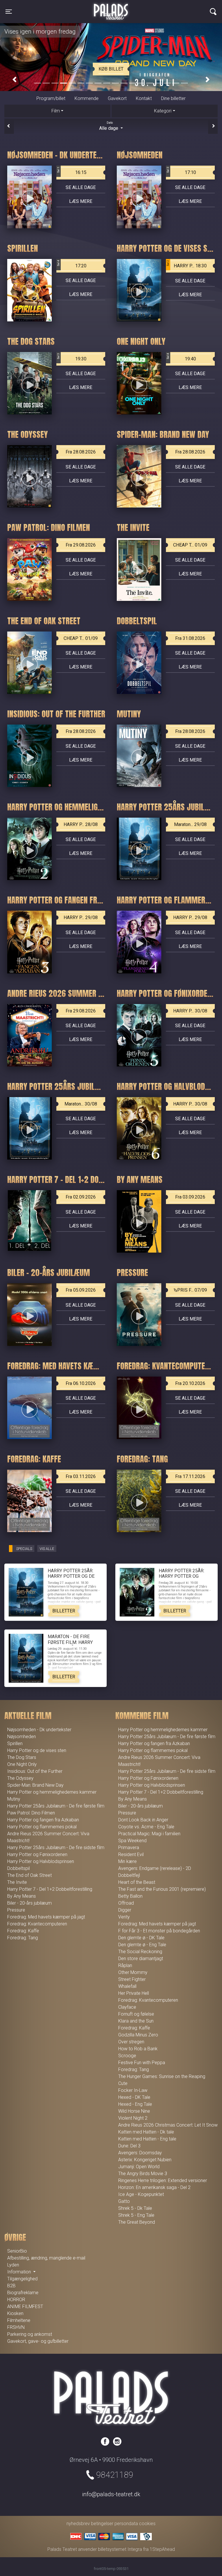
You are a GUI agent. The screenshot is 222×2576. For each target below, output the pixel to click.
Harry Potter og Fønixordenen (37, 1854)
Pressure (16, 1910)
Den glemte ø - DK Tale (141, 1938)
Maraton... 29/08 (190, 824)
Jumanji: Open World (139, 2167)
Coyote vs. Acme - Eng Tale (146, 1827)
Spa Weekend (132, 1841)
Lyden (13, 2265)
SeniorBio (17, 2251)
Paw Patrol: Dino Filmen (31, 1813)
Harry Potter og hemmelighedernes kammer (52, 1792)
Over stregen (131, 2042)
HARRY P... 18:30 (187, 264)
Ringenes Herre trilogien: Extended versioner (163, 2180)
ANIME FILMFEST (25, 2306)
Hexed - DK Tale (134, 2097)
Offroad (126, 1903)
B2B (11, 2286)
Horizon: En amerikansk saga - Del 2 (154, 2187)
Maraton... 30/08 (81, 1104)
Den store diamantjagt (141, 1959)
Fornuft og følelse (136, 2014)
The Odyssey (20, 1778)
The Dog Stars (22, 1757)
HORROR (16, 2300)
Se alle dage (81, 187)
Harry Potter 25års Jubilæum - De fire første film (56, 1806)
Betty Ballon (130, 1896)
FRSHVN (16, 2327)
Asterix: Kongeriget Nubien (145, 2160)
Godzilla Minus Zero (138, 2035)
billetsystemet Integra (120, 2549)
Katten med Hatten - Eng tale (147, 2139)
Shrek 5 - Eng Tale (136, 2215)
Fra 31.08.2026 (190, 638)
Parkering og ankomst (30, 2334)
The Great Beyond (137, 2222)
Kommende (87, 98)
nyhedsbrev (78, 2524)
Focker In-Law (133, 2090)
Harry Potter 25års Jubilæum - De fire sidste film (56, 1848)
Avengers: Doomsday (140, 2153)
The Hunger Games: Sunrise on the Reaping (162, 2076)
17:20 (72, 264)
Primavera (129, 1848)
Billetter (64, 1611)
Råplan (125, 1965)
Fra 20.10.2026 (190, 1383)
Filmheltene (19, 2320)
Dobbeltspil (18, 1868)
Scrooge (127, 2056)
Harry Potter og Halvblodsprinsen (41, 1861)
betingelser (102, 2524)
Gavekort (117, 98)
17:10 (181, 171)
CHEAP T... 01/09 (190, 545)
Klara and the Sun (136, 2021)
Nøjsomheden (22, 1737)
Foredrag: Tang (23, 1938)
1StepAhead (162, 2549)
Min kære (127, 1861)
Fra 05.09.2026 (81, 1290)
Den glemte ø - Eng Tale (142, 1945)
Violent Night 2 (133, 2118)
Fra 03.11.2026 (81, 1476)
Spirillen (15, 1743)
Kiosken (15, 2313)
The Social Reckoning (140, 1952)
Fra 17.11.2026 (190, 1476)
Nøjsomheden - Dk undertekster (39, 1730)
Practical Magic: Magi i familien (149, 1834)
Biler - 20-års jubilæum (29, 1903)
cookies (147, 2524)
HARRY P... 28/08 (81, 824)
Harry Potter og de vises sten (37, 1750)
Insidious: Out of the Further (35, 1771)
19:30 (72, 357)
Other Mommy (133, 1972)
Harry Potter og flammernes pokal (42, 1827)
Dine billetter (173, 98)
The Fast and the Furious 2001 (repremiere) (162, 1889)
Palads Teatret (111, 8)
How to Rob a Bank (138, 2049)
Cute (123, 2083)
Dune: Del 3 (129, 2146)
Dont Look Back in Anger (143, 1820)
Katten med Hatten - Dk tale (146, 2132)
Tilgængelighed (22, 2279)
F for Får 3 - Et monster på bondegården (159, 1931)
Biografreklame (23, 2293)
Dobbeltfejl (129, 1875)
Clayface (127, 2007)
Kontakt (144, 98)
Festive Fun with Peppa (142, 2063)
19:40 (181, 357)
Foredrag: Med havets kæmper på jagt (46, 1917)
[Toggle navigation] (213, 12)
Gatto (124, 2201)
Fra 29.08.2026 (81, 545)
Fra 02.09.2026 (81, 1197)
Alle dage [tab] (109, 126)
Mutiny (14, 1799)
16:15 (72, 171)
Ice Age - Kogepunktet (141, 2194)
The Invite (17, 1882)
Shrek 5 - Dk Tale (135, 2208)
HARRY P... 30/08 (190, 1011)
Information (20, 2272)
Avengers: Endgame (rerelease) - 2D (155, 1868)
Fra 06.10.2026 (81, 1383)
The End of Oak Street (29, 1875)
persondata (126, 2524)
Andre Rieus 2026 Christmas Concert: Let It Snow (168, 2125)
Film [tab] (56, 111)
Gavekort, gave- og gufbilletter (38, 2341)
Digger (125, 1910)
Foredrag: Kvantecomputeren (37, 1924)
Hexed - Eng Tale (135, 2104)
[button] (14, 80)
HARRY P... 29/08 (81, 917)
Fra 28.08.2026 (81, 452)
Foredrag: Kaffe (23, 1931)
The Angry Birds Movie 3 (143, 2174)
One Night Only (22, 1764)
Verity (124, 1917)
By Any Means (22, 1896)
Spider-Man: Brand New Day (35, 1785)
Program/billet (51, 98)
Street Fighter (132, 1979)
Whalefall (127, 1986)
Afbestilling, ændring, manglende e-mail (46, 2258)
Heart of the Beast (137, 1882)
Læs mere (81, 201)
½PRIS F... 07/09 (190, 1290)
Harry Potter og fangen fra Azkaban (43, 1820)
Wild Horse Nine (134, 2111)
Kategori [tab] (163, 111)
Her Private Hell (134, 1993)
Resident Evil (131, 1854)
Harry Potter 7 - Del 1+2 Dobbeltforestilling (50, 1889)
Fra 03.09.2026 (190, 1197)
